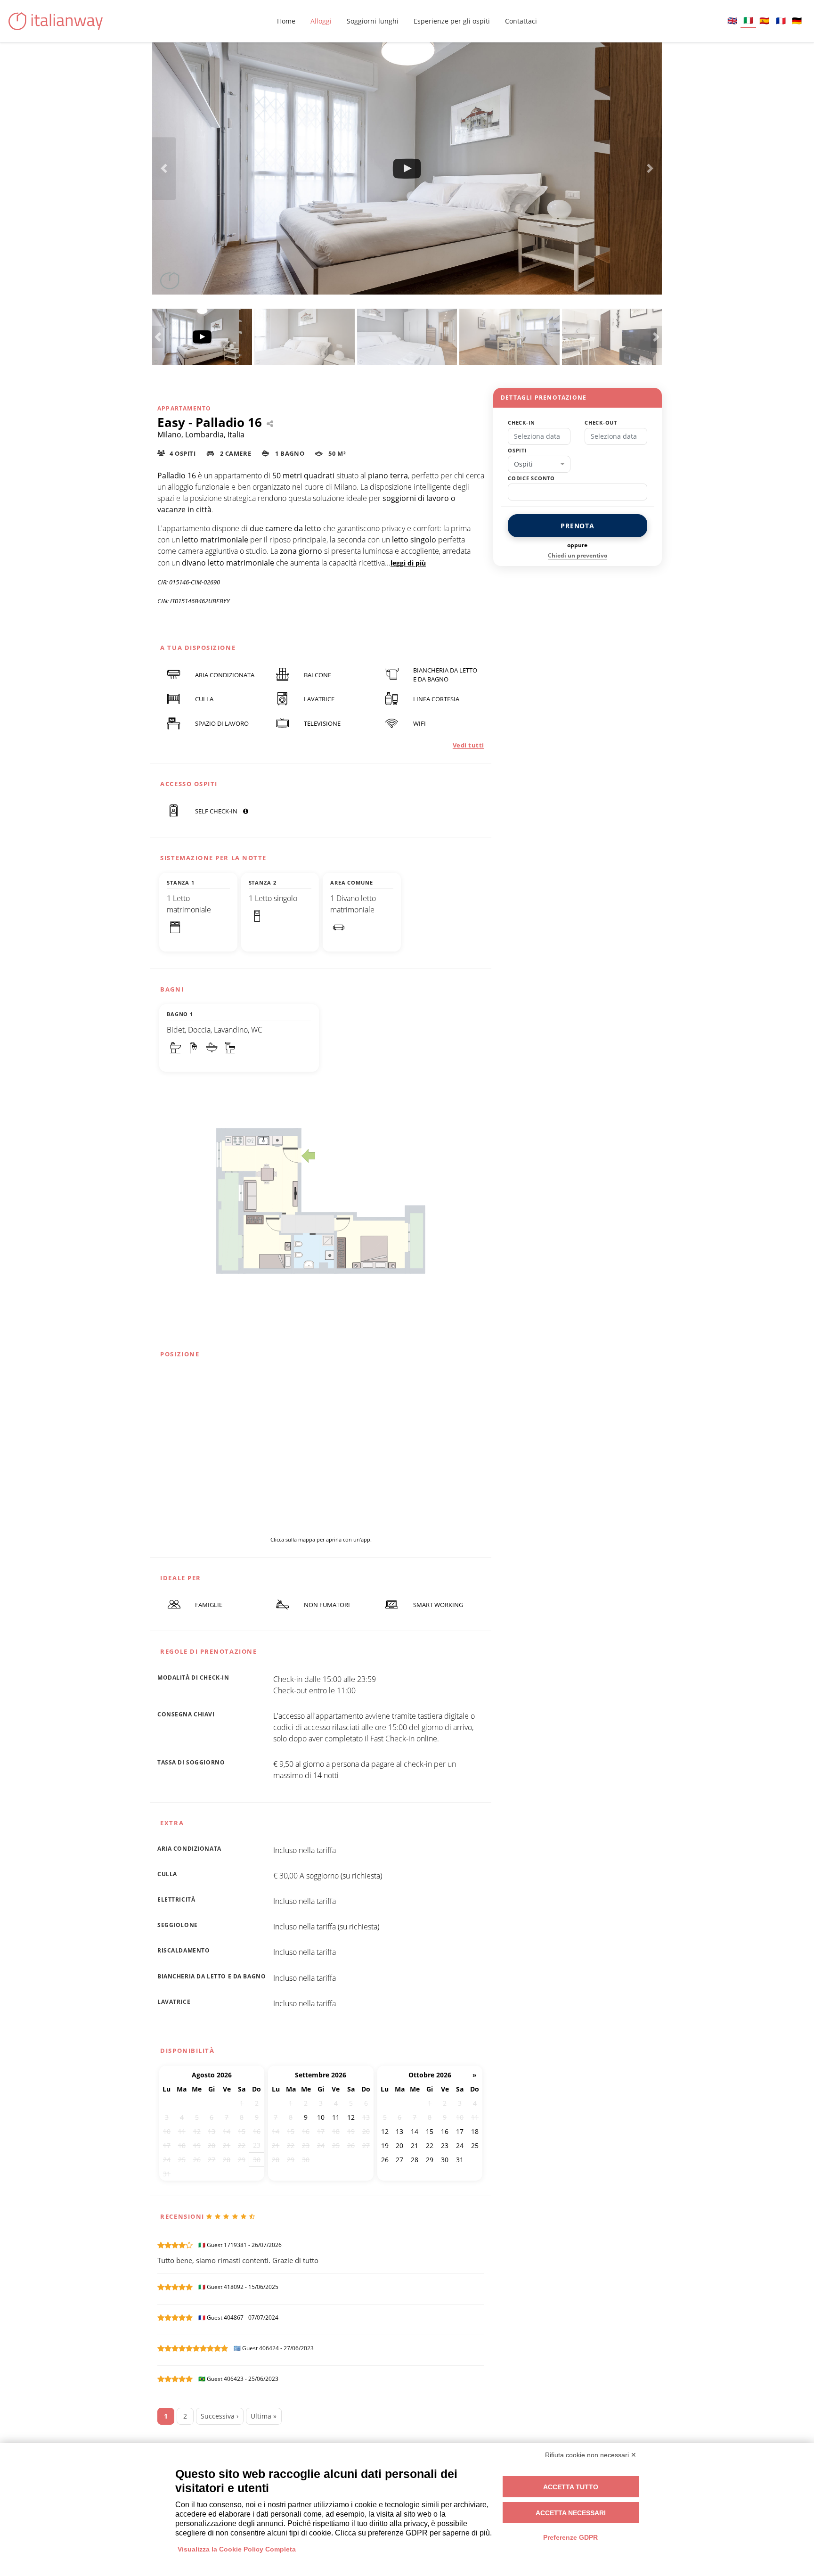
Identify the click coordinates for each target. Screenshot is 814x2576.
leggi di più (408, 563)
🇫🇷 (781, 21)
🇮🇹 (748, 20)
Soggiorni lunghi (373, 21)
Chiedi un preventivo (578, 555)
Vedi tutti (468, 745)
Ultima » (264, 2416)
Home (286, 21)
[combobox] (539, 464)
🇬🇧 (732, 21)
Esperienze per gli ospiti (452, 21)
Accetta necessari (571, 2513)
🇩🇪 (797, 21)
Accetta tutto (571, 2487)
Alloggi (321, 21)
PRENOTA (578, 526)
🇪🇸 (764, 21)
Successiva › (220, 2416)
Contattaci (521, 21)
